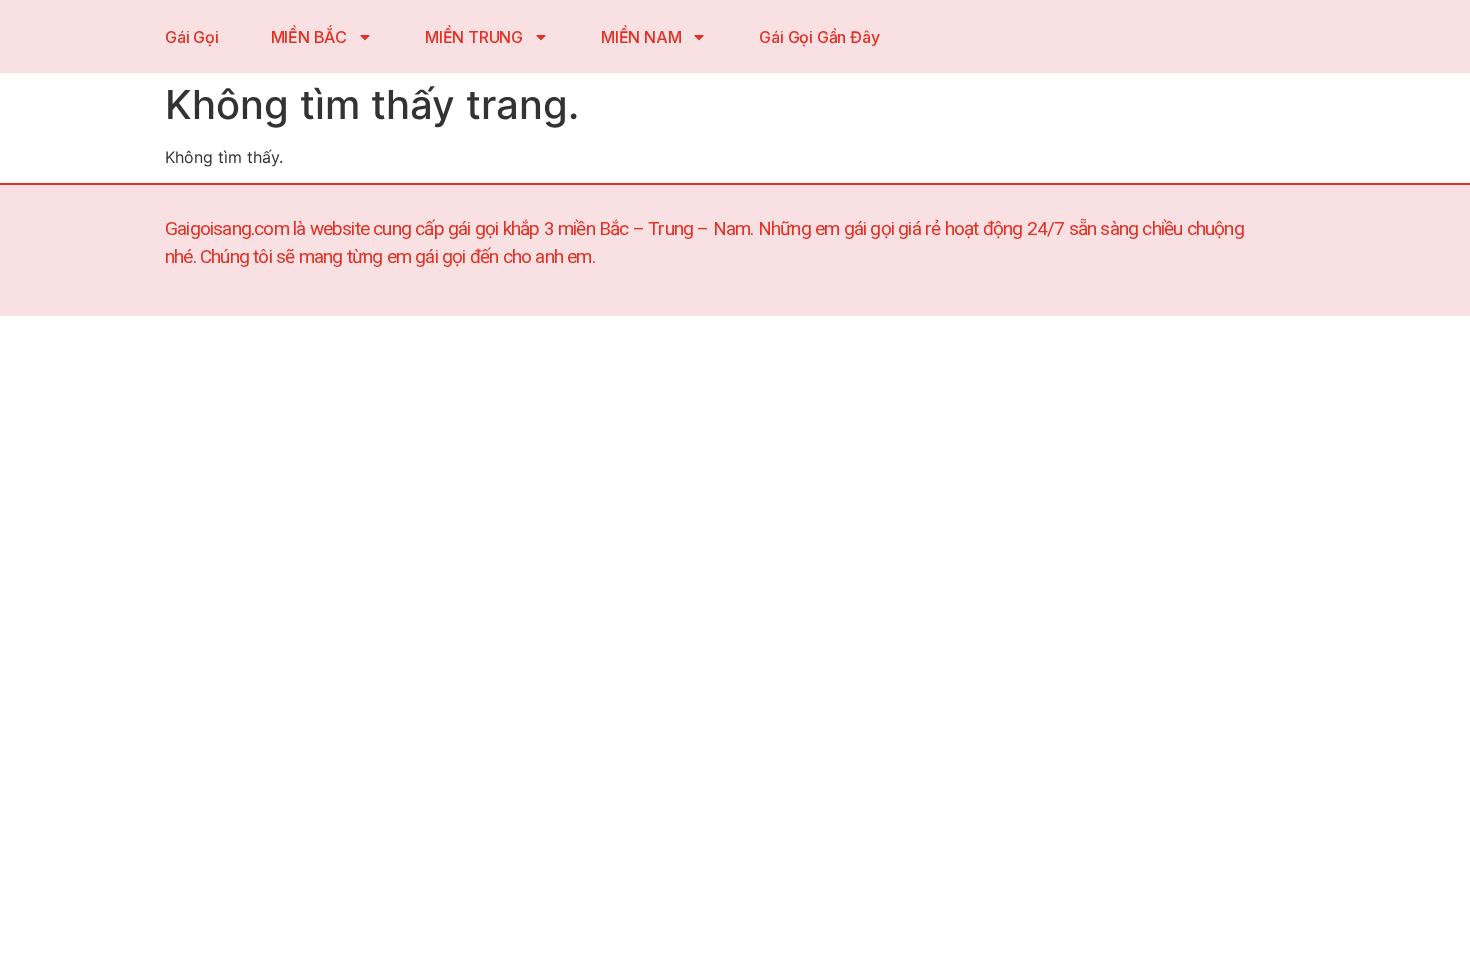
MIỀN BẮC (309, 37)
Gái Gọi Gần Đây (819, 37)
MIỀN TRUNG (474, 37)
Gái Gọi (192, 37)
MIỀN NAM (641, 37)
